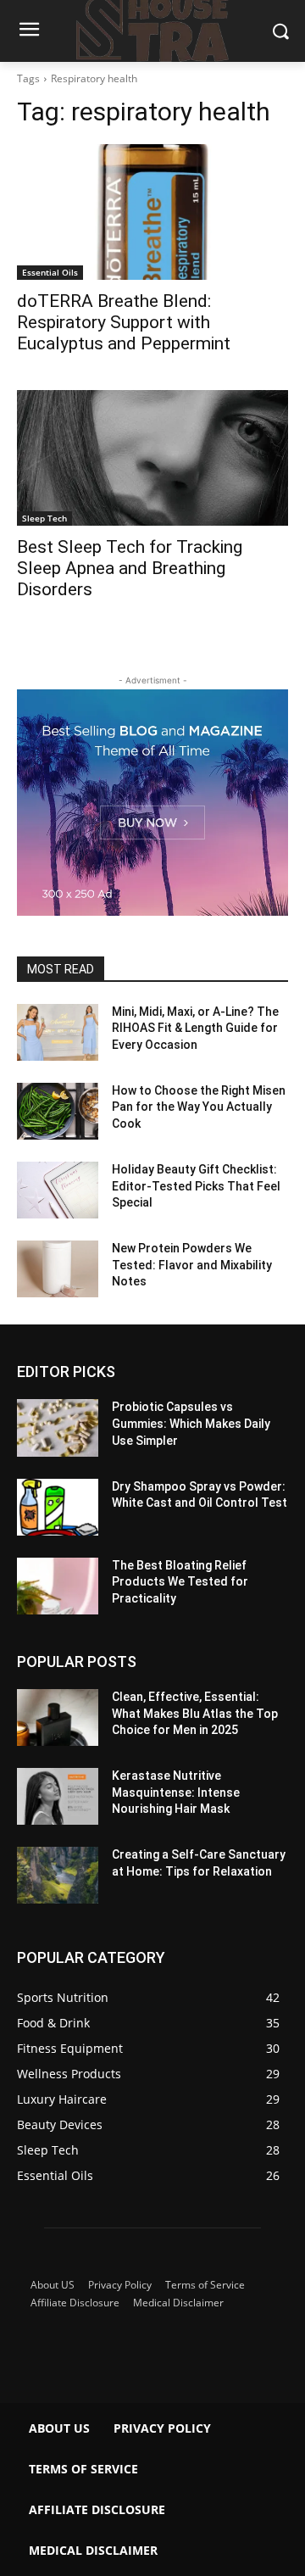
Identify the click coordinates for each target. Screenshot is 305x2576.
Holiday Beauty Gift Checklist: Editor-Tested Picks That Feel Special (196, 1186)
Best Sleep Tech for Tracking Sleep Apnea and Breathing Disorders (130, 568)
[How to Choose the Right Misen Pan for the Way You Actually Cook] (58, 1111)
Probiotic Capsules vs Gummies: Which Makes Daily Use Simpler (191, 1423)
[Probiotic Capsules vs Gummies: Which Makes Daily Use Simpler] (58, 1427)
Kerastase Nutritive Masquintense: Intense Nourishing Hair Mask (176, 1792)
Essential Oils (50, 272)
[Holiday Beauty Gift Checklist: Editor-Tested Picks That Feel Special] (58, 1190)
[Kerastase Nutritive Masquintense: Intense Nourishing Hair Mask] (58, 1796)
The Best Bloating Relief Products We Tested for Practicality (180, 1582)
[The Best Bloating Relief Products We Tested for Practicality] (58, 1586)
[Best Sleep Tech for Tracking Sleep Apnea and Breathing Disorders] (152, 458)
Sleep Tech (44, 518)
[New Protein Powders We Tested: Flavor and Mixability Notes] (58, 1269)
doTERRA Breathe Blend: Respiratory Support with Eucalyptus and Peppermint (124, 322)
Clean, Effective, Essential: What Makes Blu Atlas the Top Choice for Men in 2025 (195, 1713)
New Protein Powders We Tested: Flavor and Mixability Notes (192, 1265)
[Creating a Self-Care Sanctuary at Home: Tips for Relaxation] (58, 1875)
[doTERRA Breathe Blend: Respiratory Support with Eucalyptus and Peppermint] (152, 212)
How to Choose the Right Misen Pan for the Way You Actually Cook (199, 1107)
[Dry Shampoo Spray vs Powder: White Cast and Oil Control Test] (58, 1507)
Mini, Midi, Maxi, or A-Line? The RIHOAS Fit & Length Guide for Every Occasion (195, 1028)
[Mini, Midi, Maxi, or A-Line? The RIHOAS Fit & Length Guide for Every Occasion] (58, 1032)
